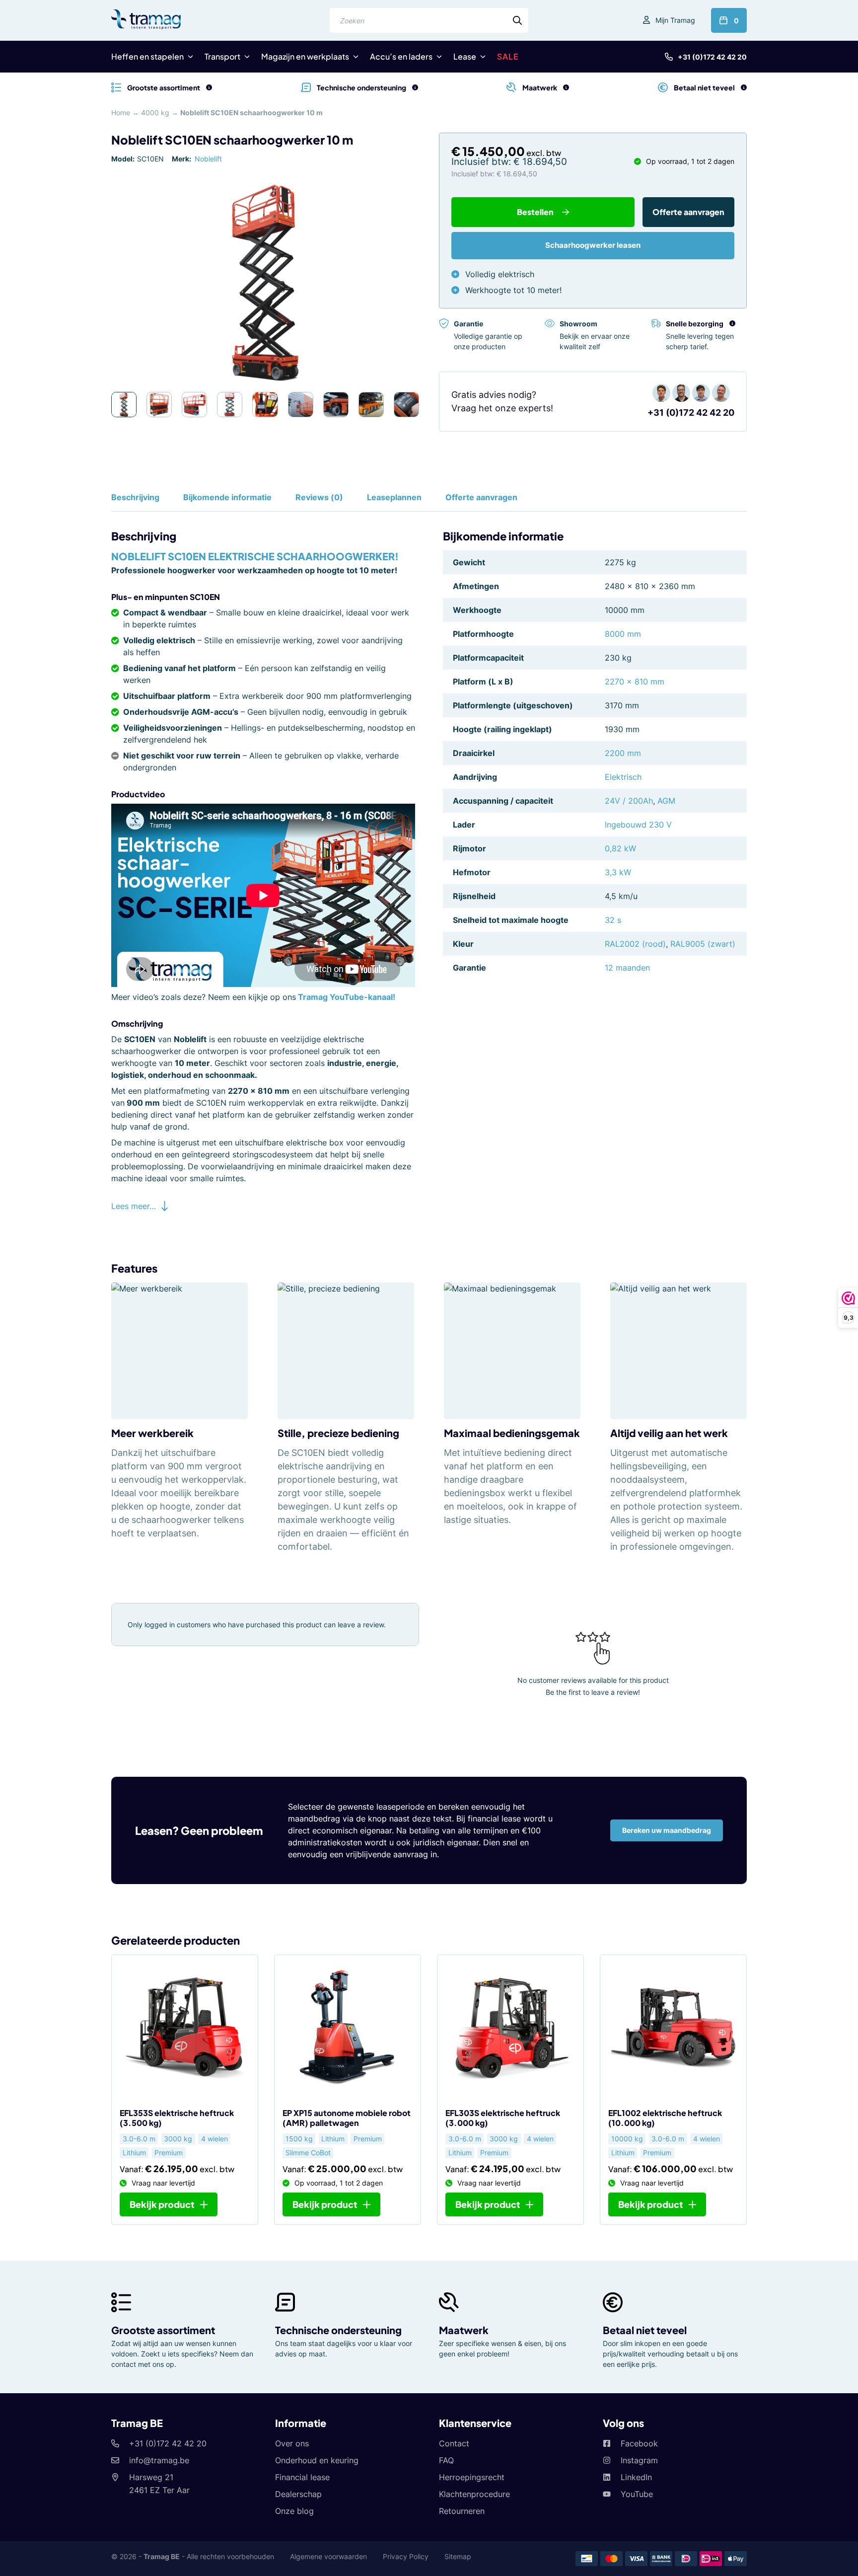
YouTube (637, 2494)
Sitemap (458, 2556)
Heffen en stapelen (147, 56)
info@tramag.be (159, 2460)
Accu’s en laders (401, 56)
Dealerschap (298, 2494)
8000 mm (623, 634)
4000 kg (155, 113)
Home (121, 113)
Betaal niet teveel (645, 2330)
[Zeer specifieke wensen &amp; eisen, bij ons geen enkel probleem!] (566, 87)
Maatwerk (464, 2330)
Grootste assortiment (163, 2330)
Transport (222, 56)
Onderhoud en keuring (317, 2460)
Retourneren (462, 2511)
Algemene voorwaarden (328, 2556)
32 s (613, 920)
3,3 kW (618, 872)
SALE (508, 56)
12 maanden (627, 968)
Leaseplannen (394, 497)
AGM (666, 801)
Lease (465, 56)
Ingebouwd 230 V (638, 825)
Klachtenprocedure (474, 2494)
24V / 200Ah (629, 801)
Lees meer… (134, 1206)
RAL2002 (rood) (635, 944)
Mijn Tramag (675, 20)
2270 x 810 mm (635, 682)
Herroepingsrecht (472, 2477)
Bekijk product (162, 2204)
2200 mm (623, 753)
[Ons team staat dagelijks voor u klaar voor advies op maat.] (415, 87)
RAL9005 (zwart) (703, 944)
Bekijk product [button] (325, 2204)
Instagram (639, 2460)
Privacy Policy (406, 2556)
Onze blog (294, 2511)
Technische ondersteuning (338, 2330)
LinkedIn (636, 2477)
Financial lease (302, 2477)
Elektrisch (623, 777)
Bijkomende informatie (227, 497)
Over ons (292, 2443)
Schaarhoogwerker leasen (593, 245)
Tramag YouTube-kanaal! (347, 997)
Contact (454, 2443)
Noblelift (208, 159)
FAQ (446, 2460)
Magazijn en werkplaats (305, 56)
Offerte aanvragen (688, 212)
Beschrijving (135, 497)
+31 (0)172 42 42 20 (712, 57)
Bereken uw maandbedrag (667, 1830)
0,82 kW (620, 848)
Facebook (639, 2443)
